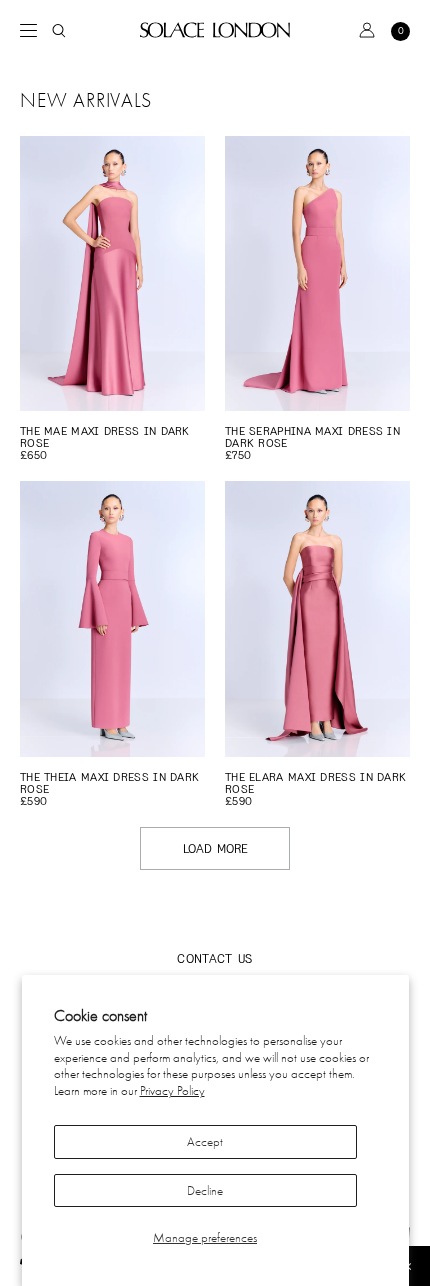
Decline (205, 1190)
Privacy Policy (172, 1090)
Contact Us (214, 958)
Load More (215, 848)
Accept (205, 1141)
